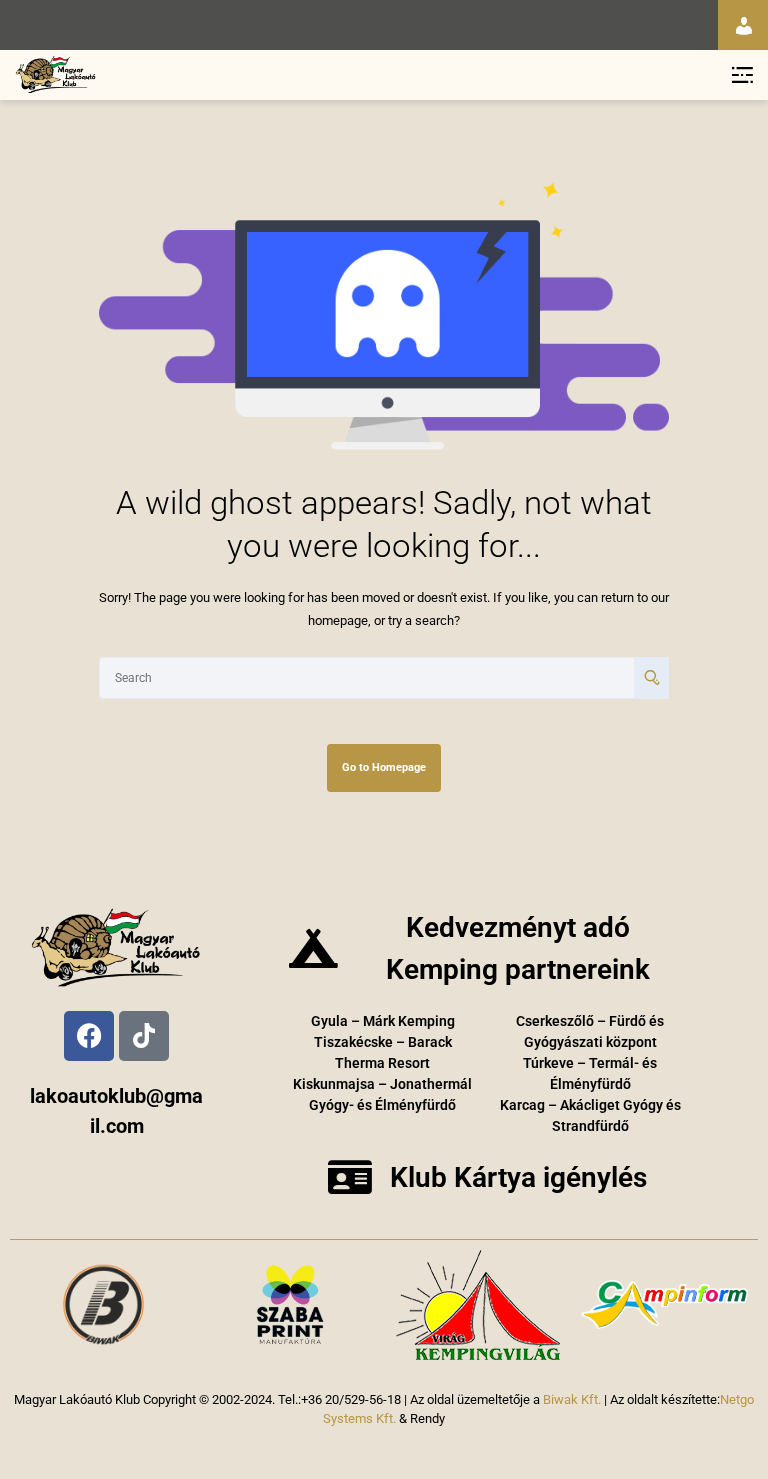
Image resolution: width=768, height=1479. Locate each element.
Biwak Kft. (572, 1399)
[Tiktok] (144, 1036)
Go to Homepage (384, 767)
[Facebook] (89, 1036)
